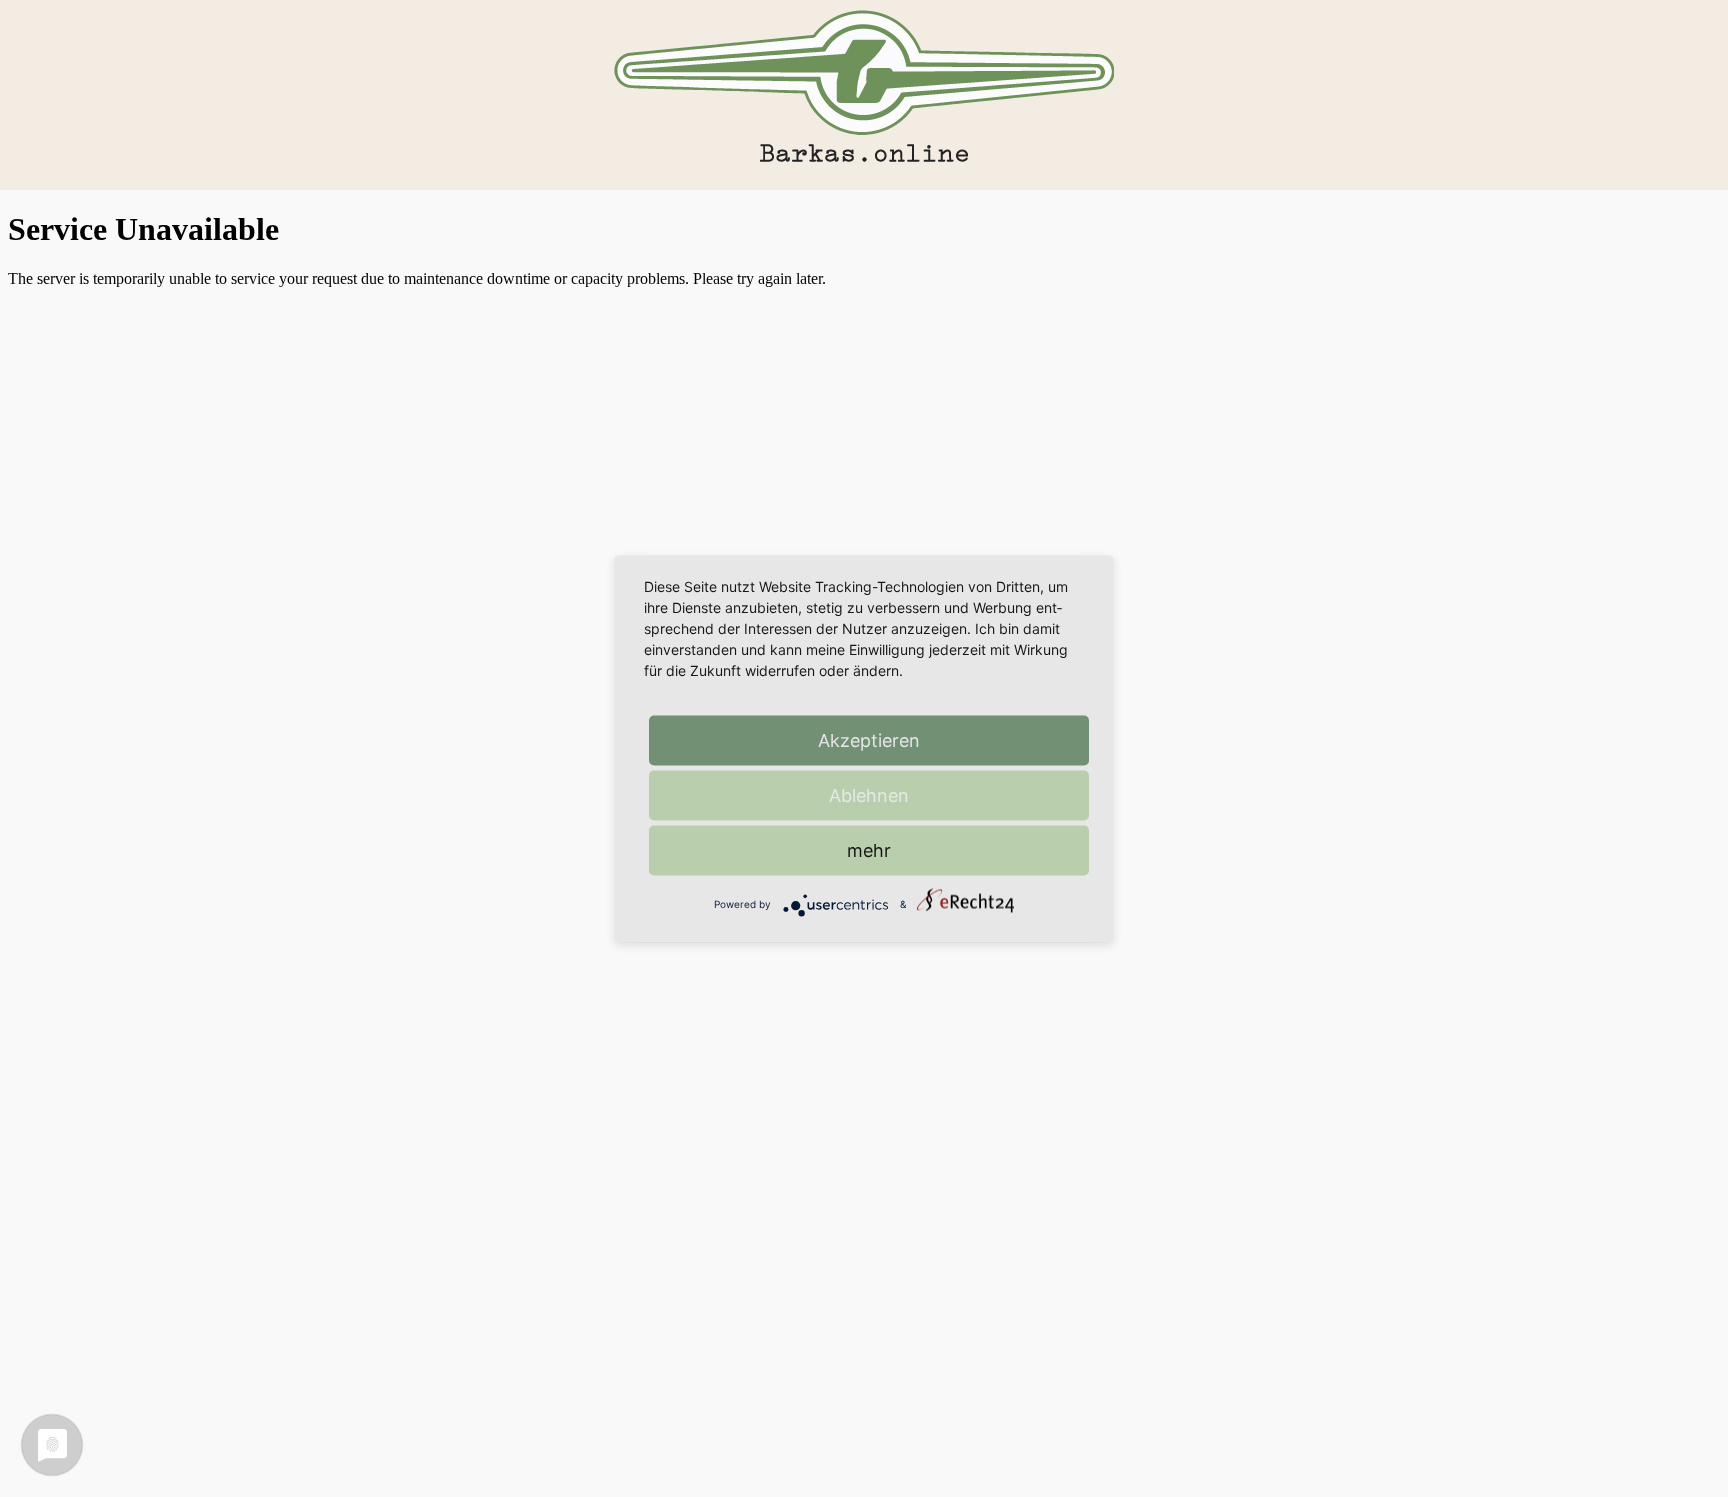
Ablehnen (869, 794)
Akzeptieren (869, 739)
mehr (869, 849)
